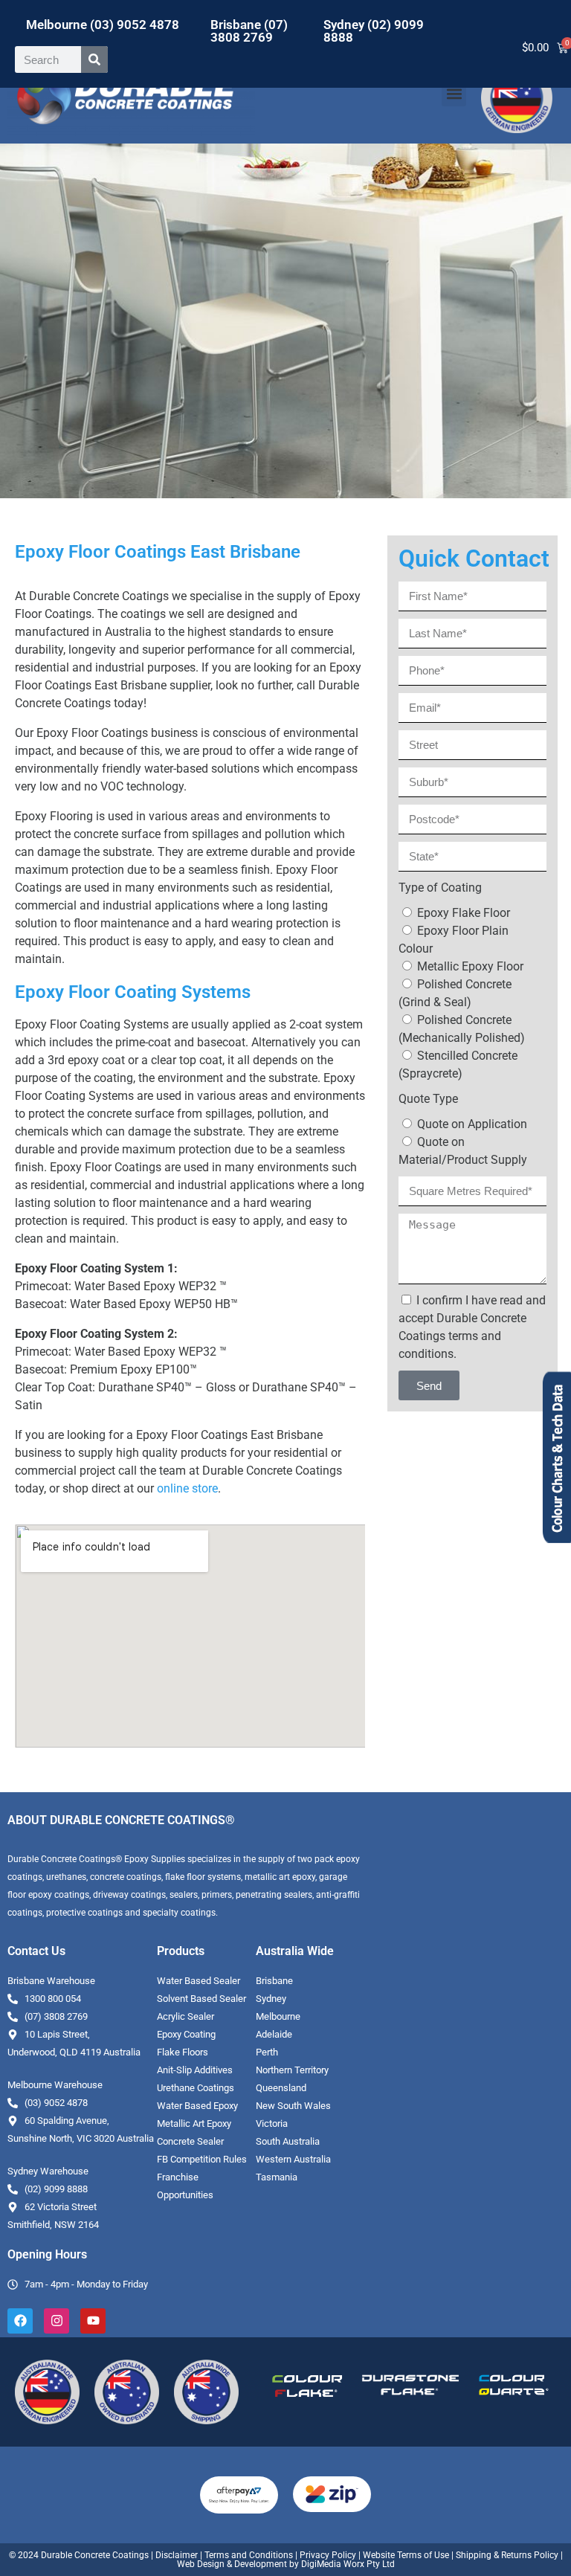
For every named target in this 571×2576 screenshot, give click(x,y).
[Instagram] (57, 2321)
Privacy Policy (328, 2555)
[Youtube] (93, 2321)
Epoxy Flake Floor (464, 913)
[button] (454, 94)
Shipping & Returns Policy (507, 2555)
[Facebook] (20, 2321)
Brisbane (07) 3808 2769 (249, 31)
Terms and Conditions (249, 2555)
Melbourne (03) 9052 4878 (103, 25)
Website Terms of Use (406, 2555)
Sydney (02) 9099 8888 (374, 31)
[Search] (94, 59)
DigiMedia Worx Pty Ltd (347, 2564)
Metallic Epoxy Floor (470, 966)
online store (187, 1488)
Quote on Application (472, 1124)
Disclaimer (177, 2555)
